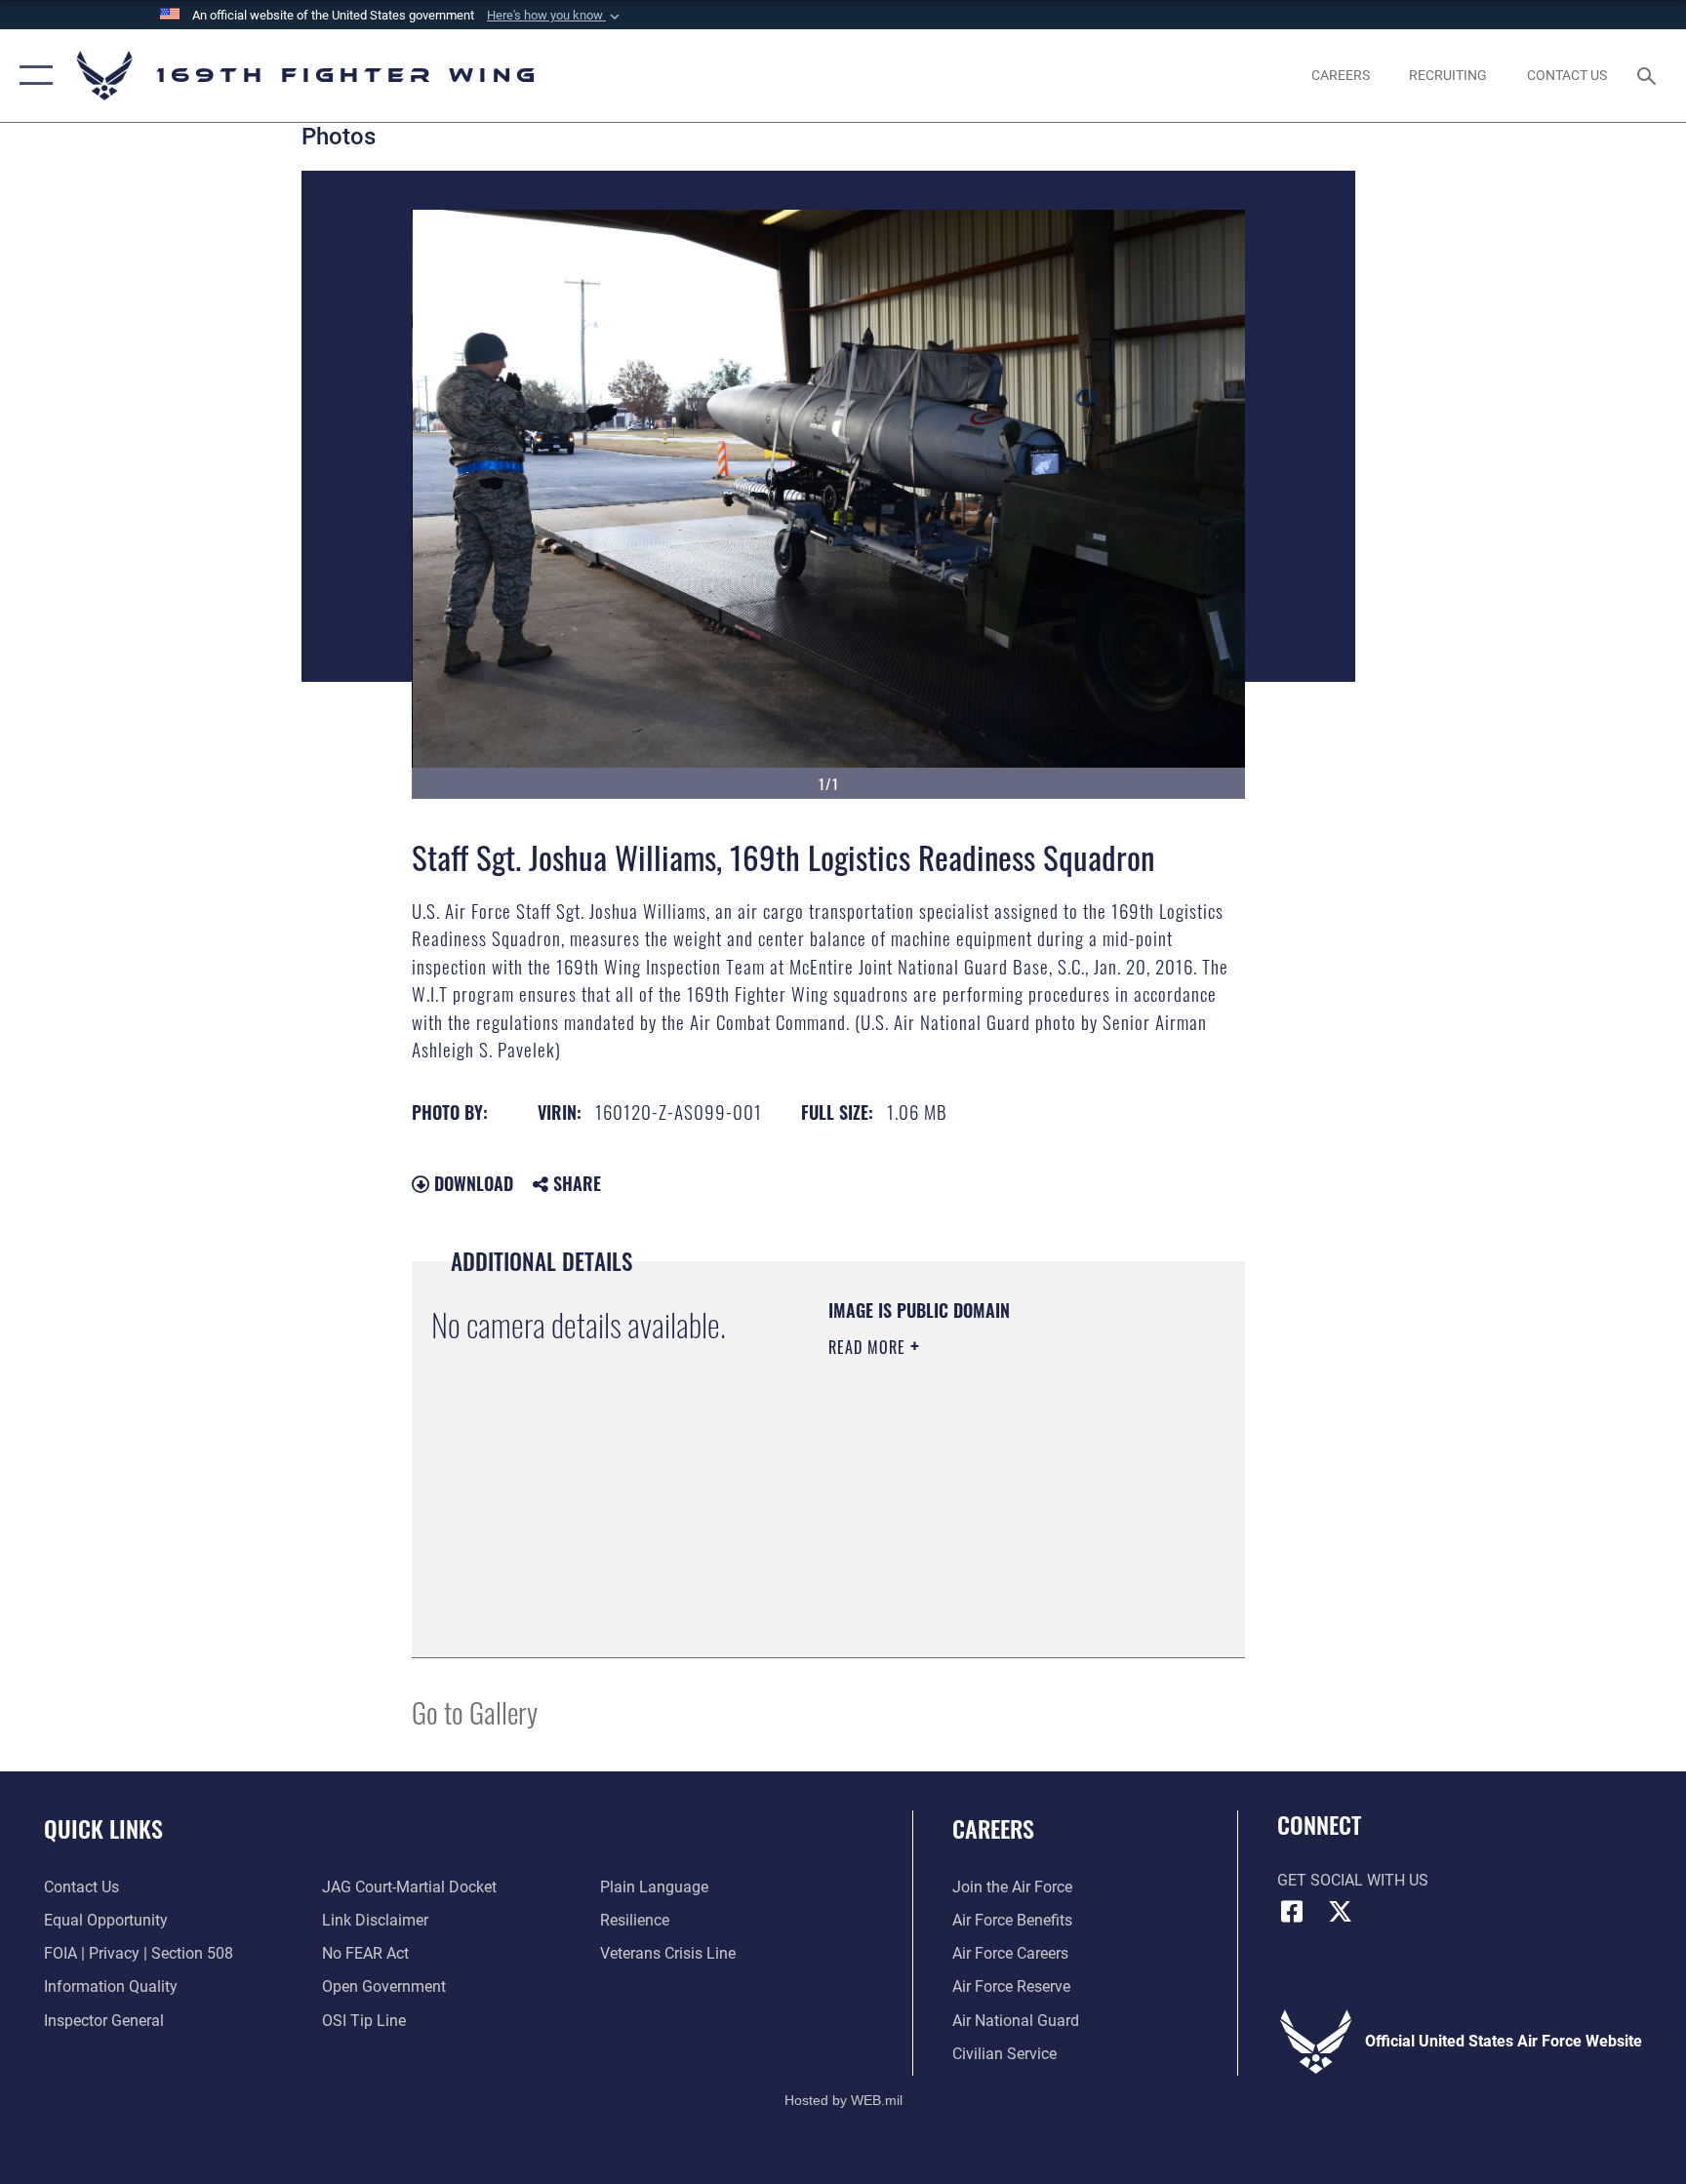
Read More (869, 1347)
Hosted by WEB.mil (843, 2100)
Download (471, 1183)
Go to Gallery (475, 1711)
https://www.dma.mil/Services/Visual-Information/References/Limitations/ (947, 1539)
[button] (555, 16)
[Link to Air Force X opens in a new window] (1341, 1912)
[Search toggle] (1649, 75)
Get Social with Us (1353, 1880)
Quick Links (103, 1828)
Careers (993, 1828)
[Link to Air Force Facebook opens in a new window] (1292, 1912)
